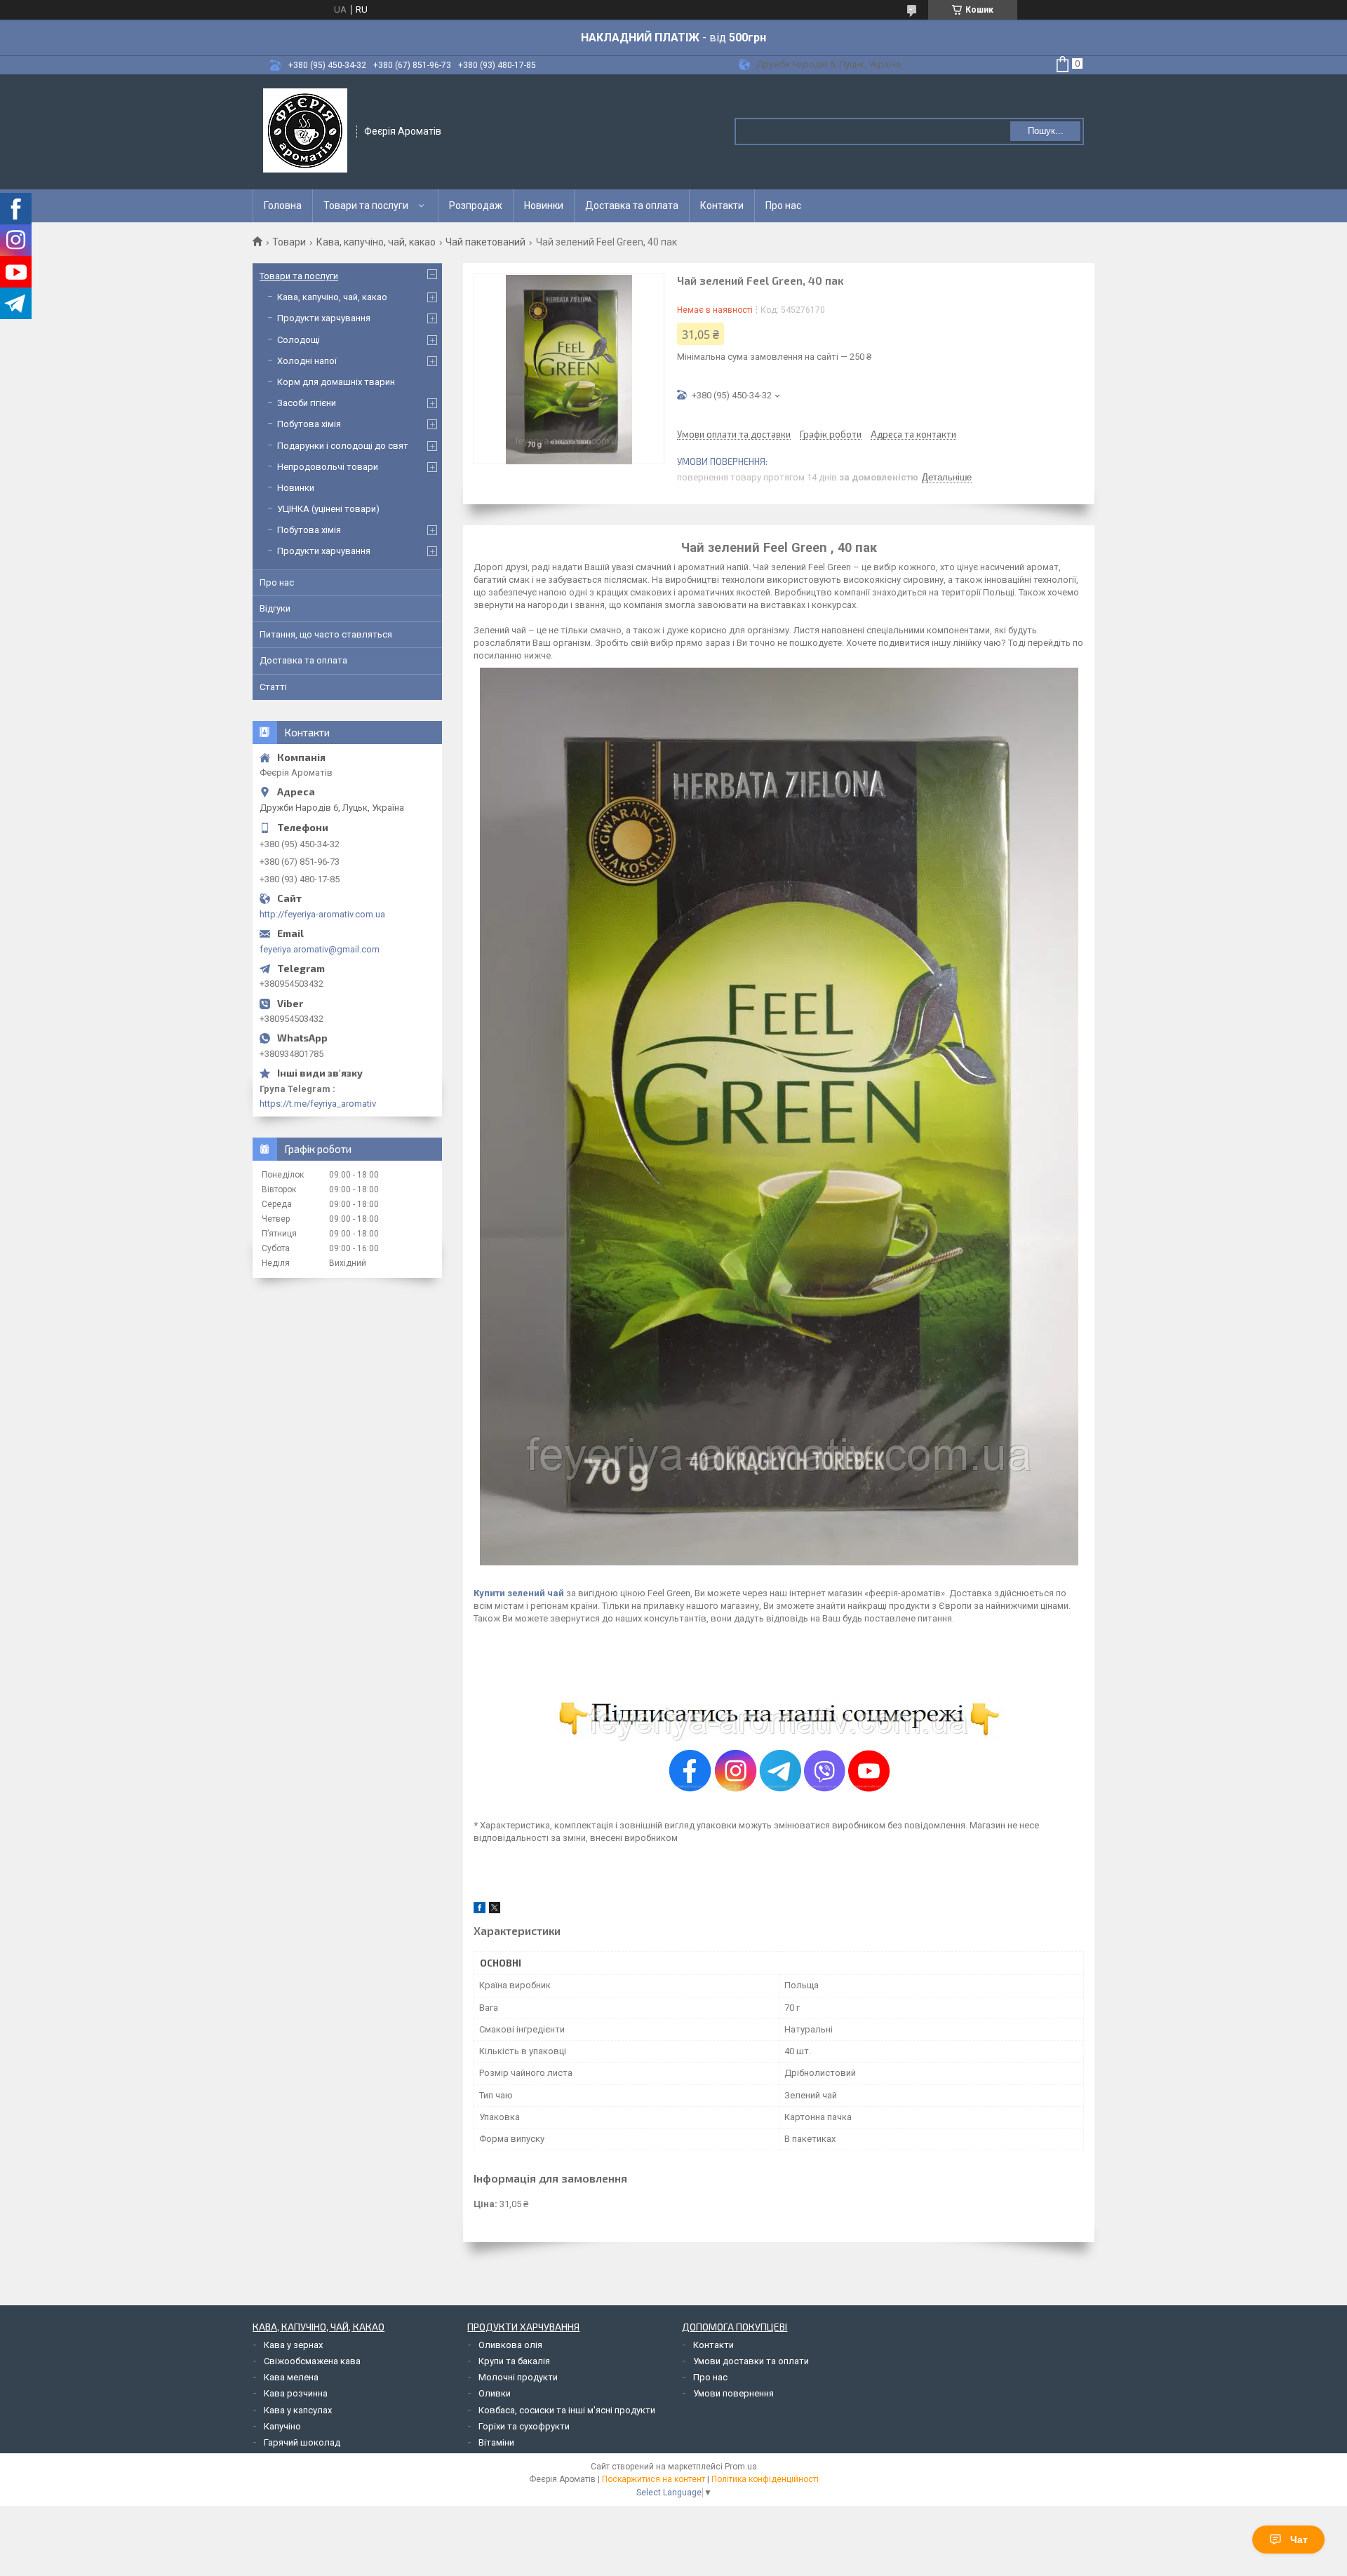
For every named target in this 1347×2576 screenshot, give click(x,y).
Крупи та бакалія (514, 2361)
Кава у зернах (293, 2345)
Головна (283, 205)
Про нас (783, 205)
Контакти (722, 205)
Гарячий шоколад (302, 2442)
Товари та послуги (366, 205)
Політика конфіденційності (765, 2479)
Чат (1299, 2540)
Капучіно (282, 2426)
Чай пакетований (485, 242)
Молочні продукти (518, 2377)
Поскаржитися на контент (654, 2479)
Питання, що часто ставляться (326, 634)
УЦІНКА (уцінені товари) (328, 509)
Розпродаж (476, 205)
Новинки (544, 205)
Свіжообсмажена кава (312, 2361)
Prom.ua (741, 2467)
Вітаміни (496, 2442)
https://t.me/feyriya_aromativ (318, 1104)
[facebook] (480, 1910)
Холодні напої (307, 361)
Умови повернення (733, 2393)
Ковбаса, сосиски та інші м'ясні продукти (567, 2410)
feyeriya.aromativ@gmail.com (320, 949)
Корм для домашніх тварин (336, 382)
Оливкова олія (510, 2345)
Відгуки (275, 608)
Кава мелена (291, 2377)
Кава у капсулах (298, 2410)
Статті (273, 687)
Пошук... (1046, 131)
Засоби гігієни (307, 403)
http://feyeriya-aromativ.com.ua (322, 914)
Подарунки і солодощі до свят (343, 446)
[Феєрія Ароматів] (305, 130)
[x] (495, 1910)
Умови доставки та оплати (751, 2361)
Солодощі (299, 340)
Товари (289, 242)
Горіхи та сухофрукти (524, 2426)
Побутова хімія (309, 424)
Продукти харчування (324, 318)
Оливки (495, 2393)
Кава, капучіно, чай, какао (376, 242)
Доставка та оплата (632, 205)
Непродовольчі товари (328, 467)
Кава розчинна (296, 2393)
